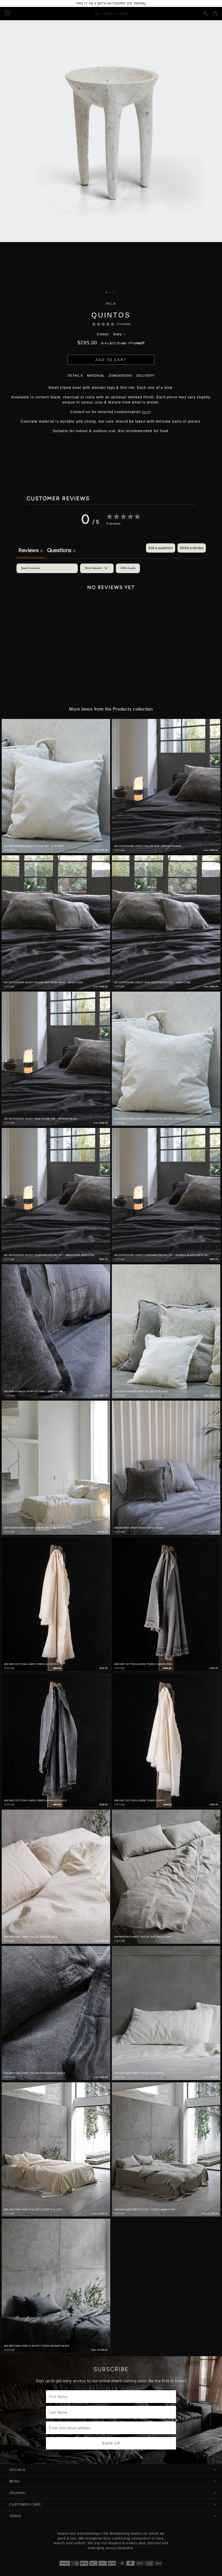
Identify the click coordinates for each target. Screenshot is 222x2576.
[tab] (61, 551)
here (146, 412)
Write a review (192, 548)
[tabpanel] (111, 607)
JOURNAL (18, 2493)
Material (96, 376)
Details (75, 376)
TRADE (15, 2516)
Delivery (145, 376)
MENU (14, 2481)
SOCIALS (17, 2470)
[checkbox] (128, 568)
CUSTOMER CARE (25, 2504)
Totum (9, 850)
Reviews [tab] (30, 550)
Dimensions (121, 376)
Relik (111, 304)
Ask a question (161, 548)
